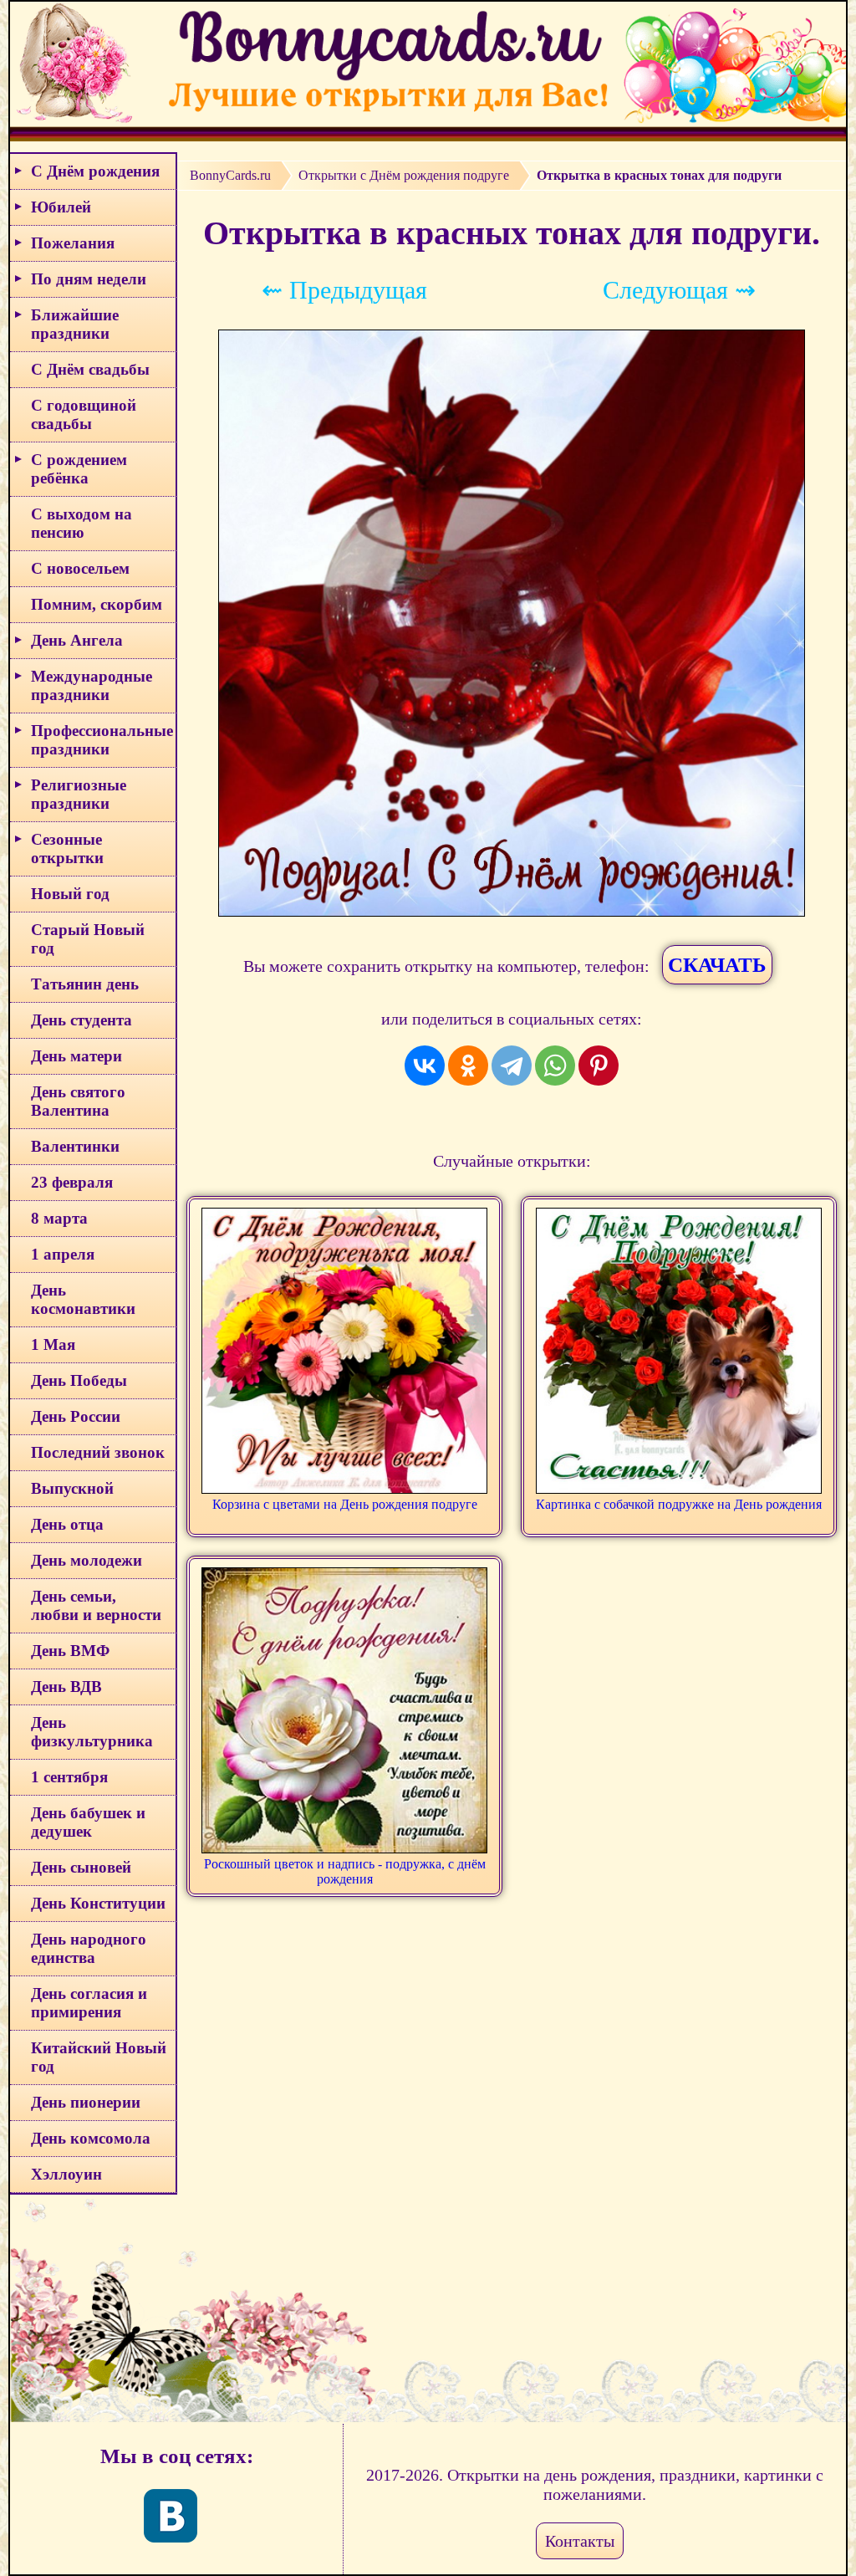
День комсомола (91, 2138)
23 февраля (72, 1182)
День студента (82, 1020)
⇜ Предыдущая (344, 290)
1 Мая (53, 1344)
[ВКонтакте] (425, 1066)
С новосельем (80, 568)
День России (76, 1416)
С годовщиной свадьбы (84, 414)
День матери (76, 1056)
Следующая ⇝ (679, 290)
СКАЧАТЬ (717, 965)
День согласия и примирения (89, 2003)
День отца (67, 1524)
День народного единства (89, 1948)
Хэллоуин (66, 2174)
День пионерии (86, 2102)
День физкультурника (92, 1732)
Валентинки (75, 1146)
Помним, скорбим (97, 604)
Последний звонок (98, 1452)
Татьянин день (85, 984)
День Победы (79, 1380)
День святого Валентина (78, 1101)
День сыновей (81, 1867)
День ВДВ (66, 1687)
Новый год (70, 894)
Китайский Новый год (99, 2057)
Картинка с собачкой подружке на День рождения (679, 1504)
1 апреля (63, 1254)
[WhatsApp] (555, 1066)
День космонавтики (83, 1299)
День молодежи (87, 1560)
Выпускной (72, 1488)
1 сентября (69, 1777)
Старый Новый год (88, 939)
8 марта (59, 1218)
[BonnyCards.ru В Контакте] (171, 2516)
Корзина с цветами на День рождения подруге (345, 1504)
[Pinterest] (599, 1066)
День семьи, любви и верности (96, 1605)
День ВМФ (70, 1651)
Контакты (580, 2541)
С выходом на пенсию (82, 523)
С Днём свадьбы (90, 369)
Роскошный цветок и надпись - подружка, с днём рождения (345, 1871)
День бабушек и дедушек (88, 1822)
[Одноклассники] (468, 1066)
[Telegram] (512, 1066)
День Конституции (98, 1903)
